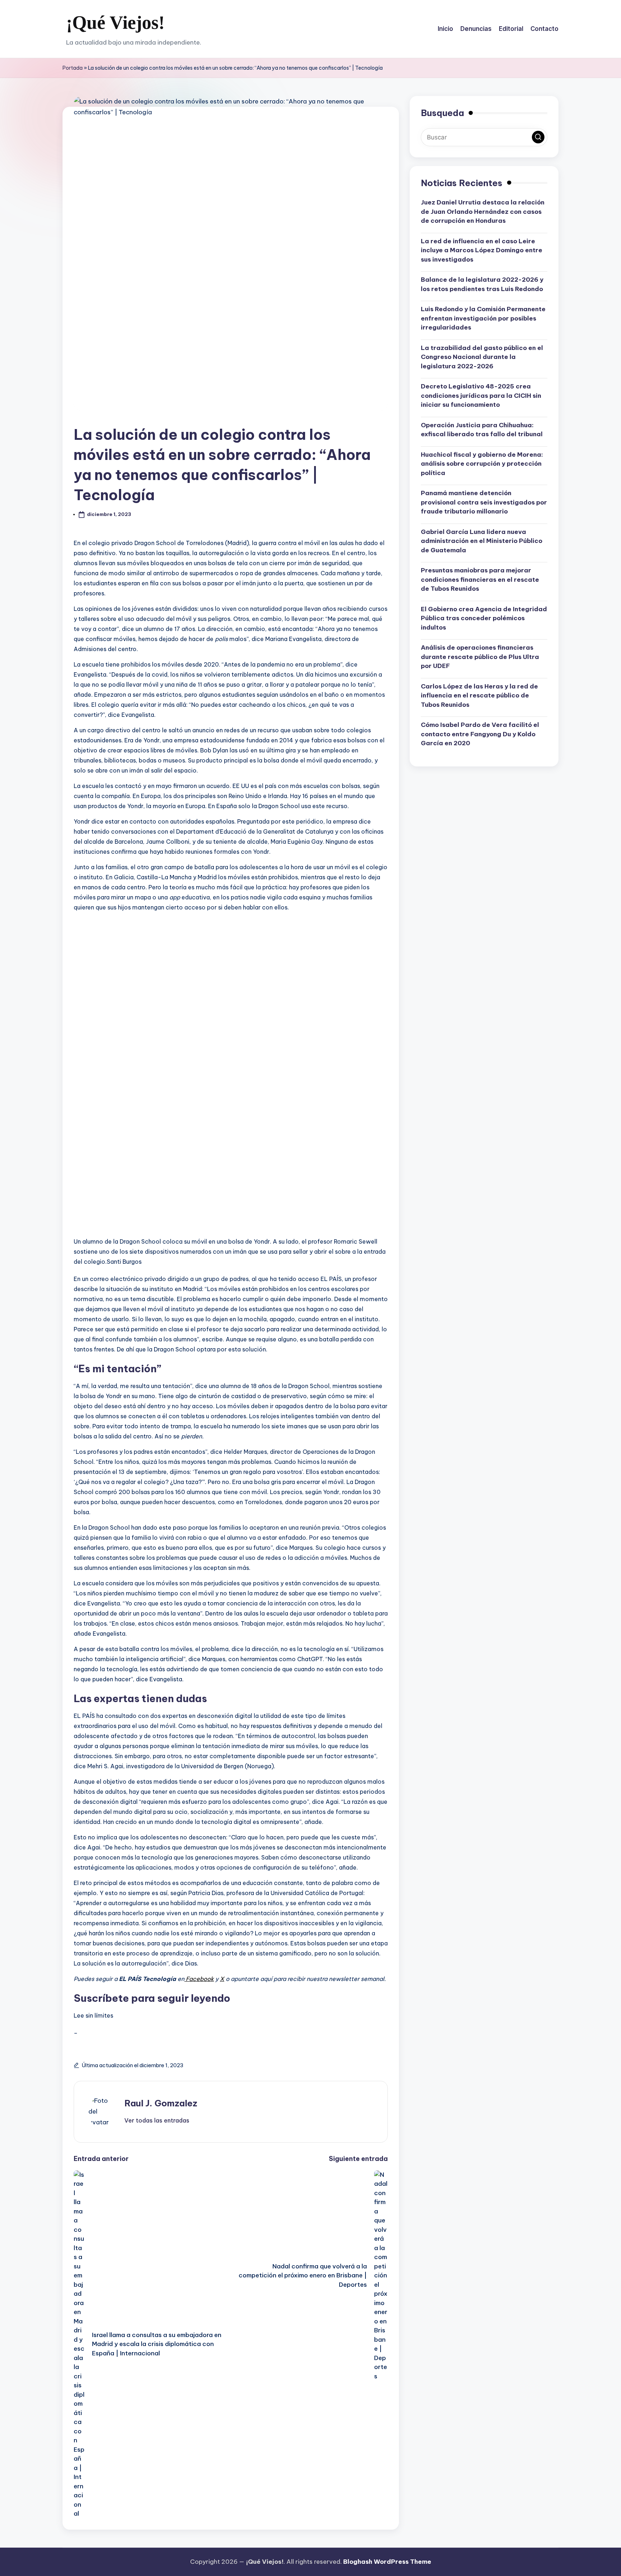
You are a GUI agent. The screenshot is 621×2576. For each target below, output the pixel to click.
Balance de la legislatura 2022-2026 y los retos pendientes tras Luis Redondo (482, 284)
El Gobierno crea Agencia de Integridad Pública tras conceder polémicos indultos (484, 618)
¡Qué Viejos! (115, 22)
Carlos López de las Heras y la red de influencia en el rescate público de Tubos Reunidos (479, 695)
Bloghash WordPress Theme (387, 2562)
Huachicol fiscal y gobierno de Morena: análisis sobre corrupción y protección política (482, 464)
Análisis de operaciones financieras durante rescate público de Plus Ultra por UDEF (480, 657)
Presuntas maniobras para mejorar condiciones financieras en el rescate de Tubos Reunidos (480, 579)
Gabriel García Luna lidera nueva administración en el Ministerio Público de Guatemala (482, 541)
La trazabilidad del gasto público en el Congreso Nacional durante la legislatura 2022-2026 (482, 357)
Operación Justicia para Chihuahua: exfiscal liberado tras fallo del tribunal (482, 430)
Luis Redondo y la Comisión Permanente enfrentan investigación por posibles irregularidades (483, 318)
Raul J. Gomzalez (161, 2103)
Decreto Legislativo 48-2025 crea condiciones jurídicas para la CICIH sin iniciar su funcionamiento (481, 395)
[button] (157, 2120)
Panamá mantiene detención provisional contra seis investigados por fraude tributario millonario (484, 502)
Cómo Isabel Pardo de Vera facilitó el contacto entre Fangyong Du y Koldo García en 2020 (480, 734)
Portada (73, 68)
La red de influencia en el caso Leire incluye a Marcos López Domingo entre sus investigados (482, 250)
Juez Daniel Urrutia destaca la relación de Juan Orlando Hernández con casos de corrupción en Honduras (483, 211)
